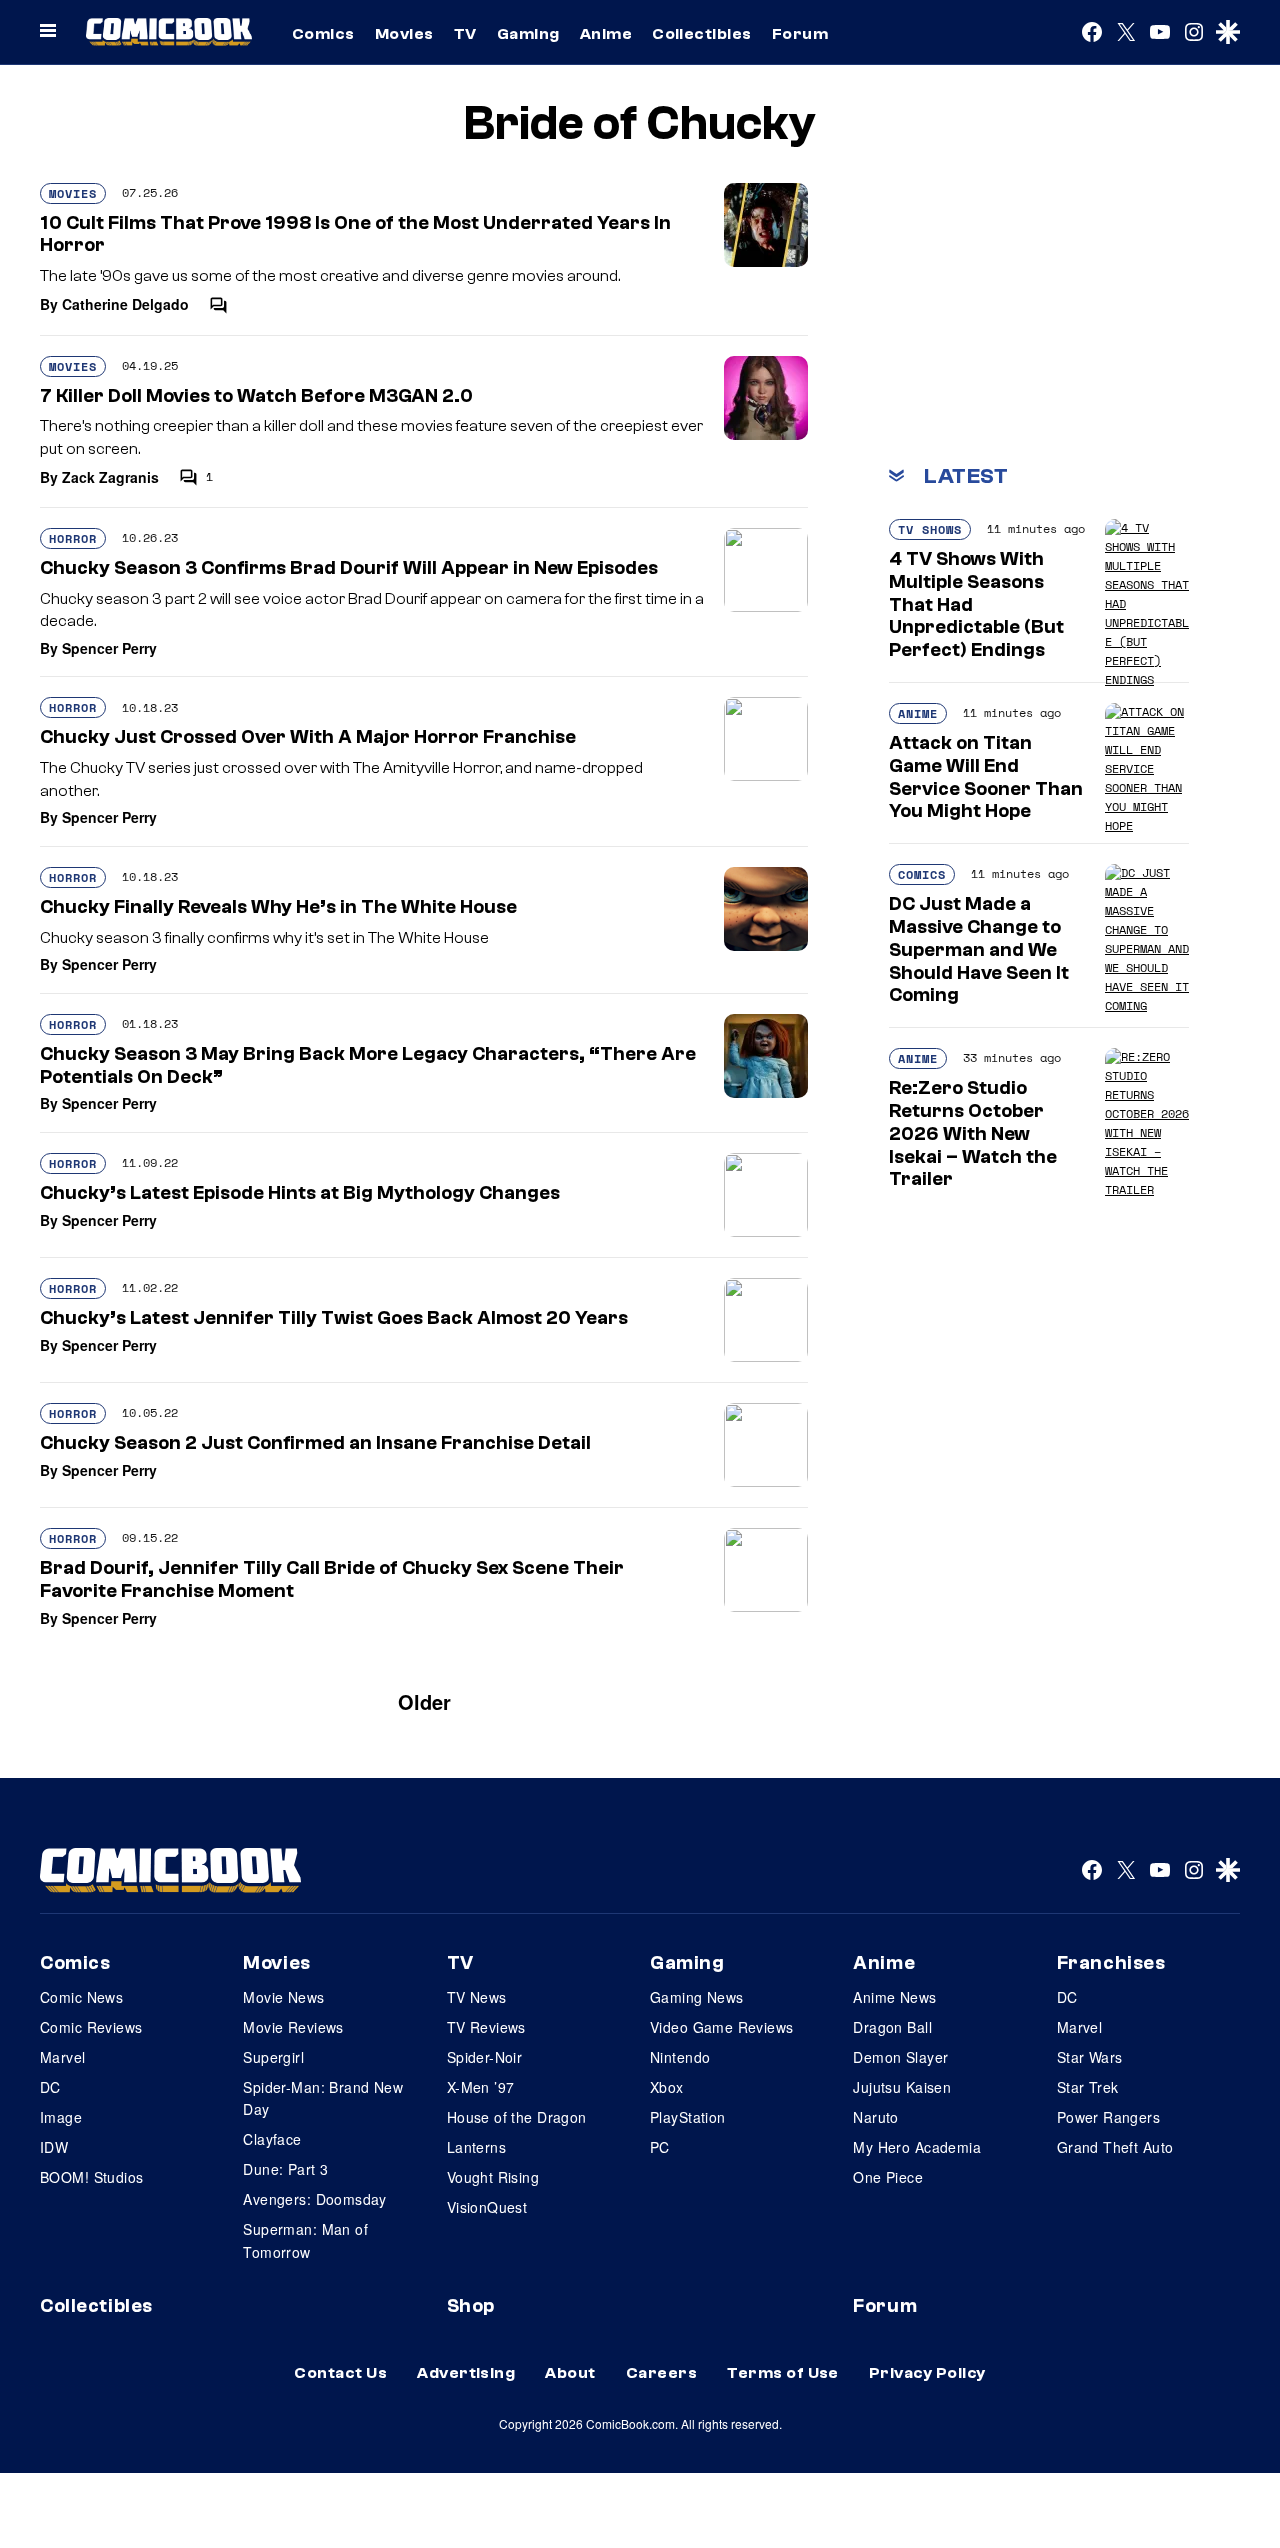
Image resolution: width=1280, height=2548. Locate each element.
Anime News (894, 1997)
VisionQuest (487, 2207)
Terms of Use (783, 2373)
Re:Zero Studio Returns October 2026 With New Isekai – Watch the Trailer (973, 1133)
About (570, 2373)
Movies (404, 34)
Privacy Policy (927, 2373)
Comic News (81, 1997)
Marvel (63, 2057)
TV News (477, 1997)
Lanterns (476, 2147)
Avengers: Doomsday (315, 2199)
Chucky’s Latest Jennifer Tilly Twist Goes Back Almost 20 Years (334, 1318)
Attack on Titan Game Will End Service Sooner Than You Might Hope (986, 777)
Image (61, 2117)
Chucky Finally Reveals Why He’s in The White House (278, 907)
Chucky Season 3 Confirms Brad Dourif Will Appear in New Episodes (349, 568)
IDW (54, 2147)
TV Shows (930, 529)
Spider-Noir (485, 2057)
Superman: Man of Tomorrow (305, 2240)
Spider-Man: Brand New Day (323, 2098)
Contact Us (340, 2373)
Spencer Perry (109, 648)
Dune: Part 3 (285, 2169)
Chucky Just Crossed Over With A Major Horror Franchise (308, 737)
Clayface (272, 2139)
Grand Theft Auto (1115, 2147)
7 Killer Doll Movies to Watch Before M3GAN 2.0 (256, 396)
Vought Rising (493, 2177)
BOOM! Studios (91, 2177)
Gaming (528, 34)
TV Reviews (486, 2027)
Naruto (876, 2117)
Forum (800, 34)
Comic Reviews (91, 2027)
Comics (323, 34)
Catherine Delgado (125, 304)
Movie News (283, 1997)
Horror (73, 538)
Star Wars (1090, 2057)
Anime (606, 34)
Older (424, 1701)
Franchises (1111, 1963)
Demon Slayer (900, 2057)
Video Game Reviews (722, 2027)
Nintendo (680, 2057)
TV (465, 34)
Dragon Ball (892, 2027)
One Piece (888, 2177)
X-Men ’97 (481, 2087)
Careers (661, 2373)
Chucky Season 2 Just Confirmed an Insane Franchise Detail (315, 1443)
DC (50, 2087)
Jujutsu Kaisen (902, 2087)
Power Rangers (1108, 2117)
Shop (471, 2306)
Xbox (667, 2087)
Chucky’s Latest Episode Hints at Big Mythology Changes (300, 1193)
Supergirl (273, 2057)
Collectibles (702, 34)
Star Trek (1088, 2087)
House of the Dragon (517, 2117)
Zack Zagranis (110, 477)
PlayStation (688, 2117)
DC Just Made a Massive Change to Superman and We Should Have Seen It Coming (979, 949)
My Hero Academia (917, 2147)
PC (660, 2147)
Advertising (466, 2373)
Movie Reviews (293, 2027)
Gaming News (697, 1997)
